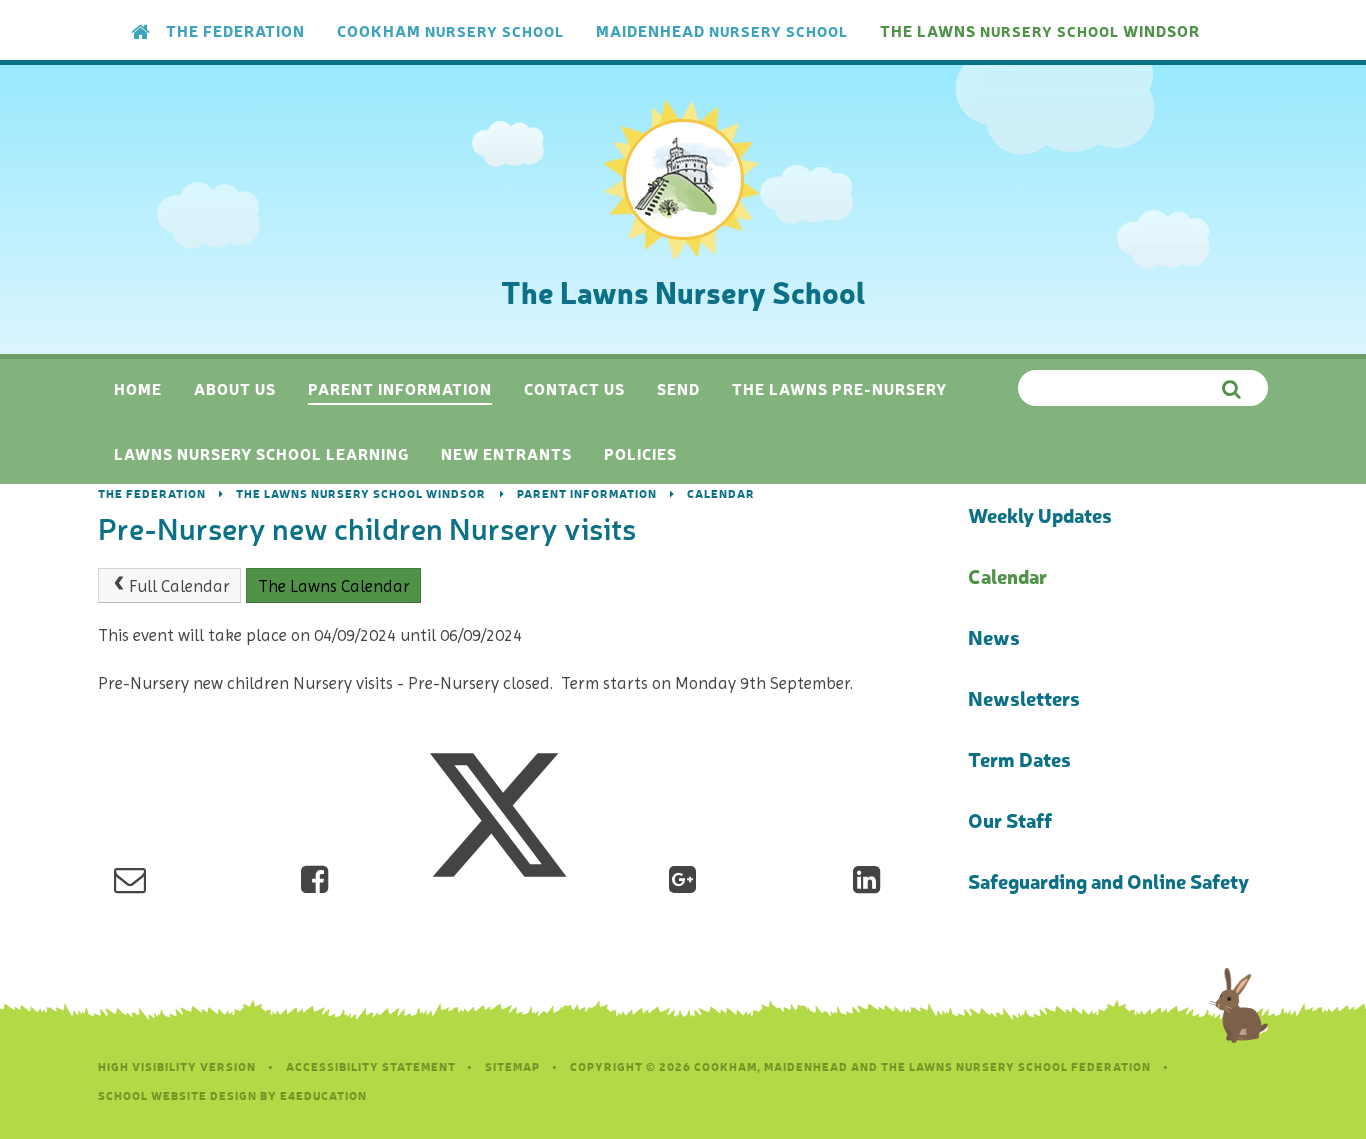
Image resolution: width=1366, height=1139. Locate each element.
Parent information (587, 493)
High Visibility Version (177, 1066)
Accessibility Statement (371, 1066)
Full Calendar (179, 586)
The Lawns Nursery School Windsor (361, 493)
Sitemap (512, 1066)
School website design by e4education (232, 1095)
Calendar (721, 493)
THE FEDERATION (152, 493)
